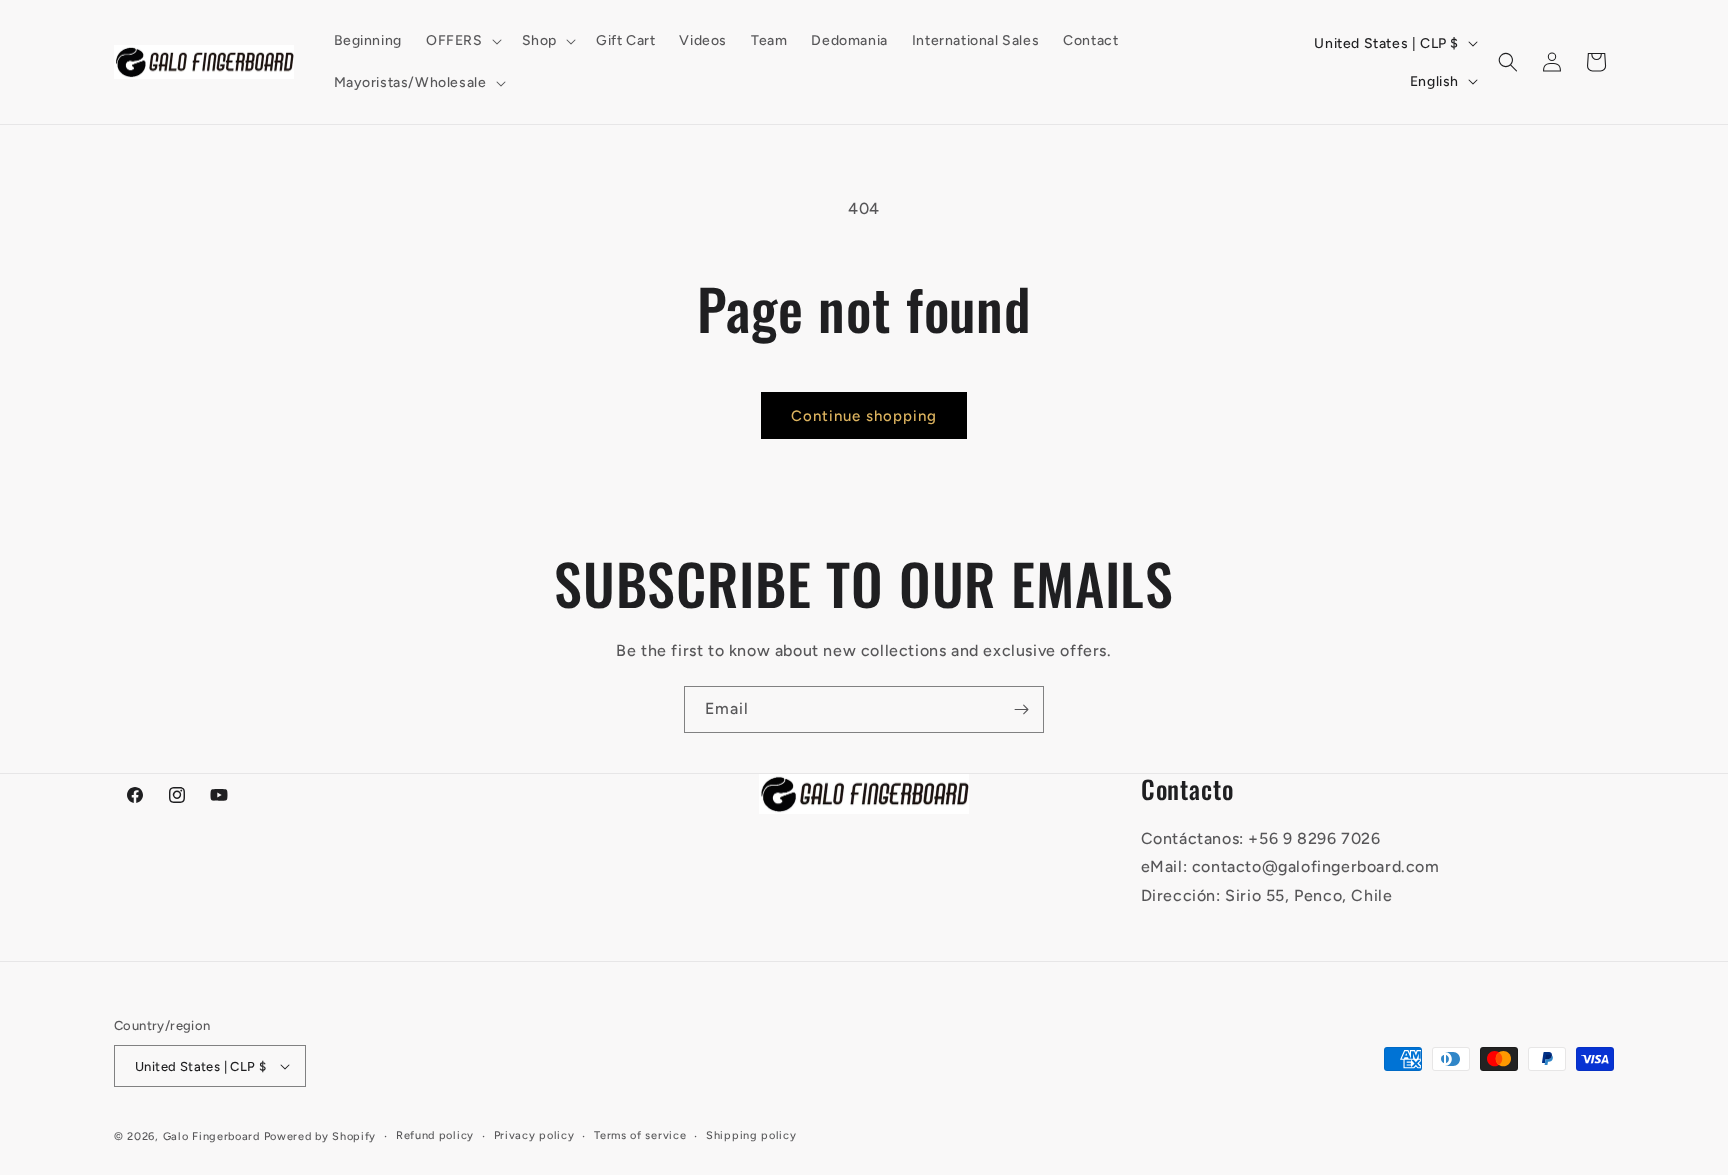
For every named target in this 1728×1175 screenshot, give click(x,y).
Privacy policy (534, 1135)
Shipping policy (751, 1135)
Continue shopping (864, 416)
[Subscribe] (1021, 709)
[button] (462, 41)
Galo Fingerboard (211, 1136)
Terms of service (640, 1135)
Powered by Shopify (320, 1136)
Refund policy (435, 1135)
